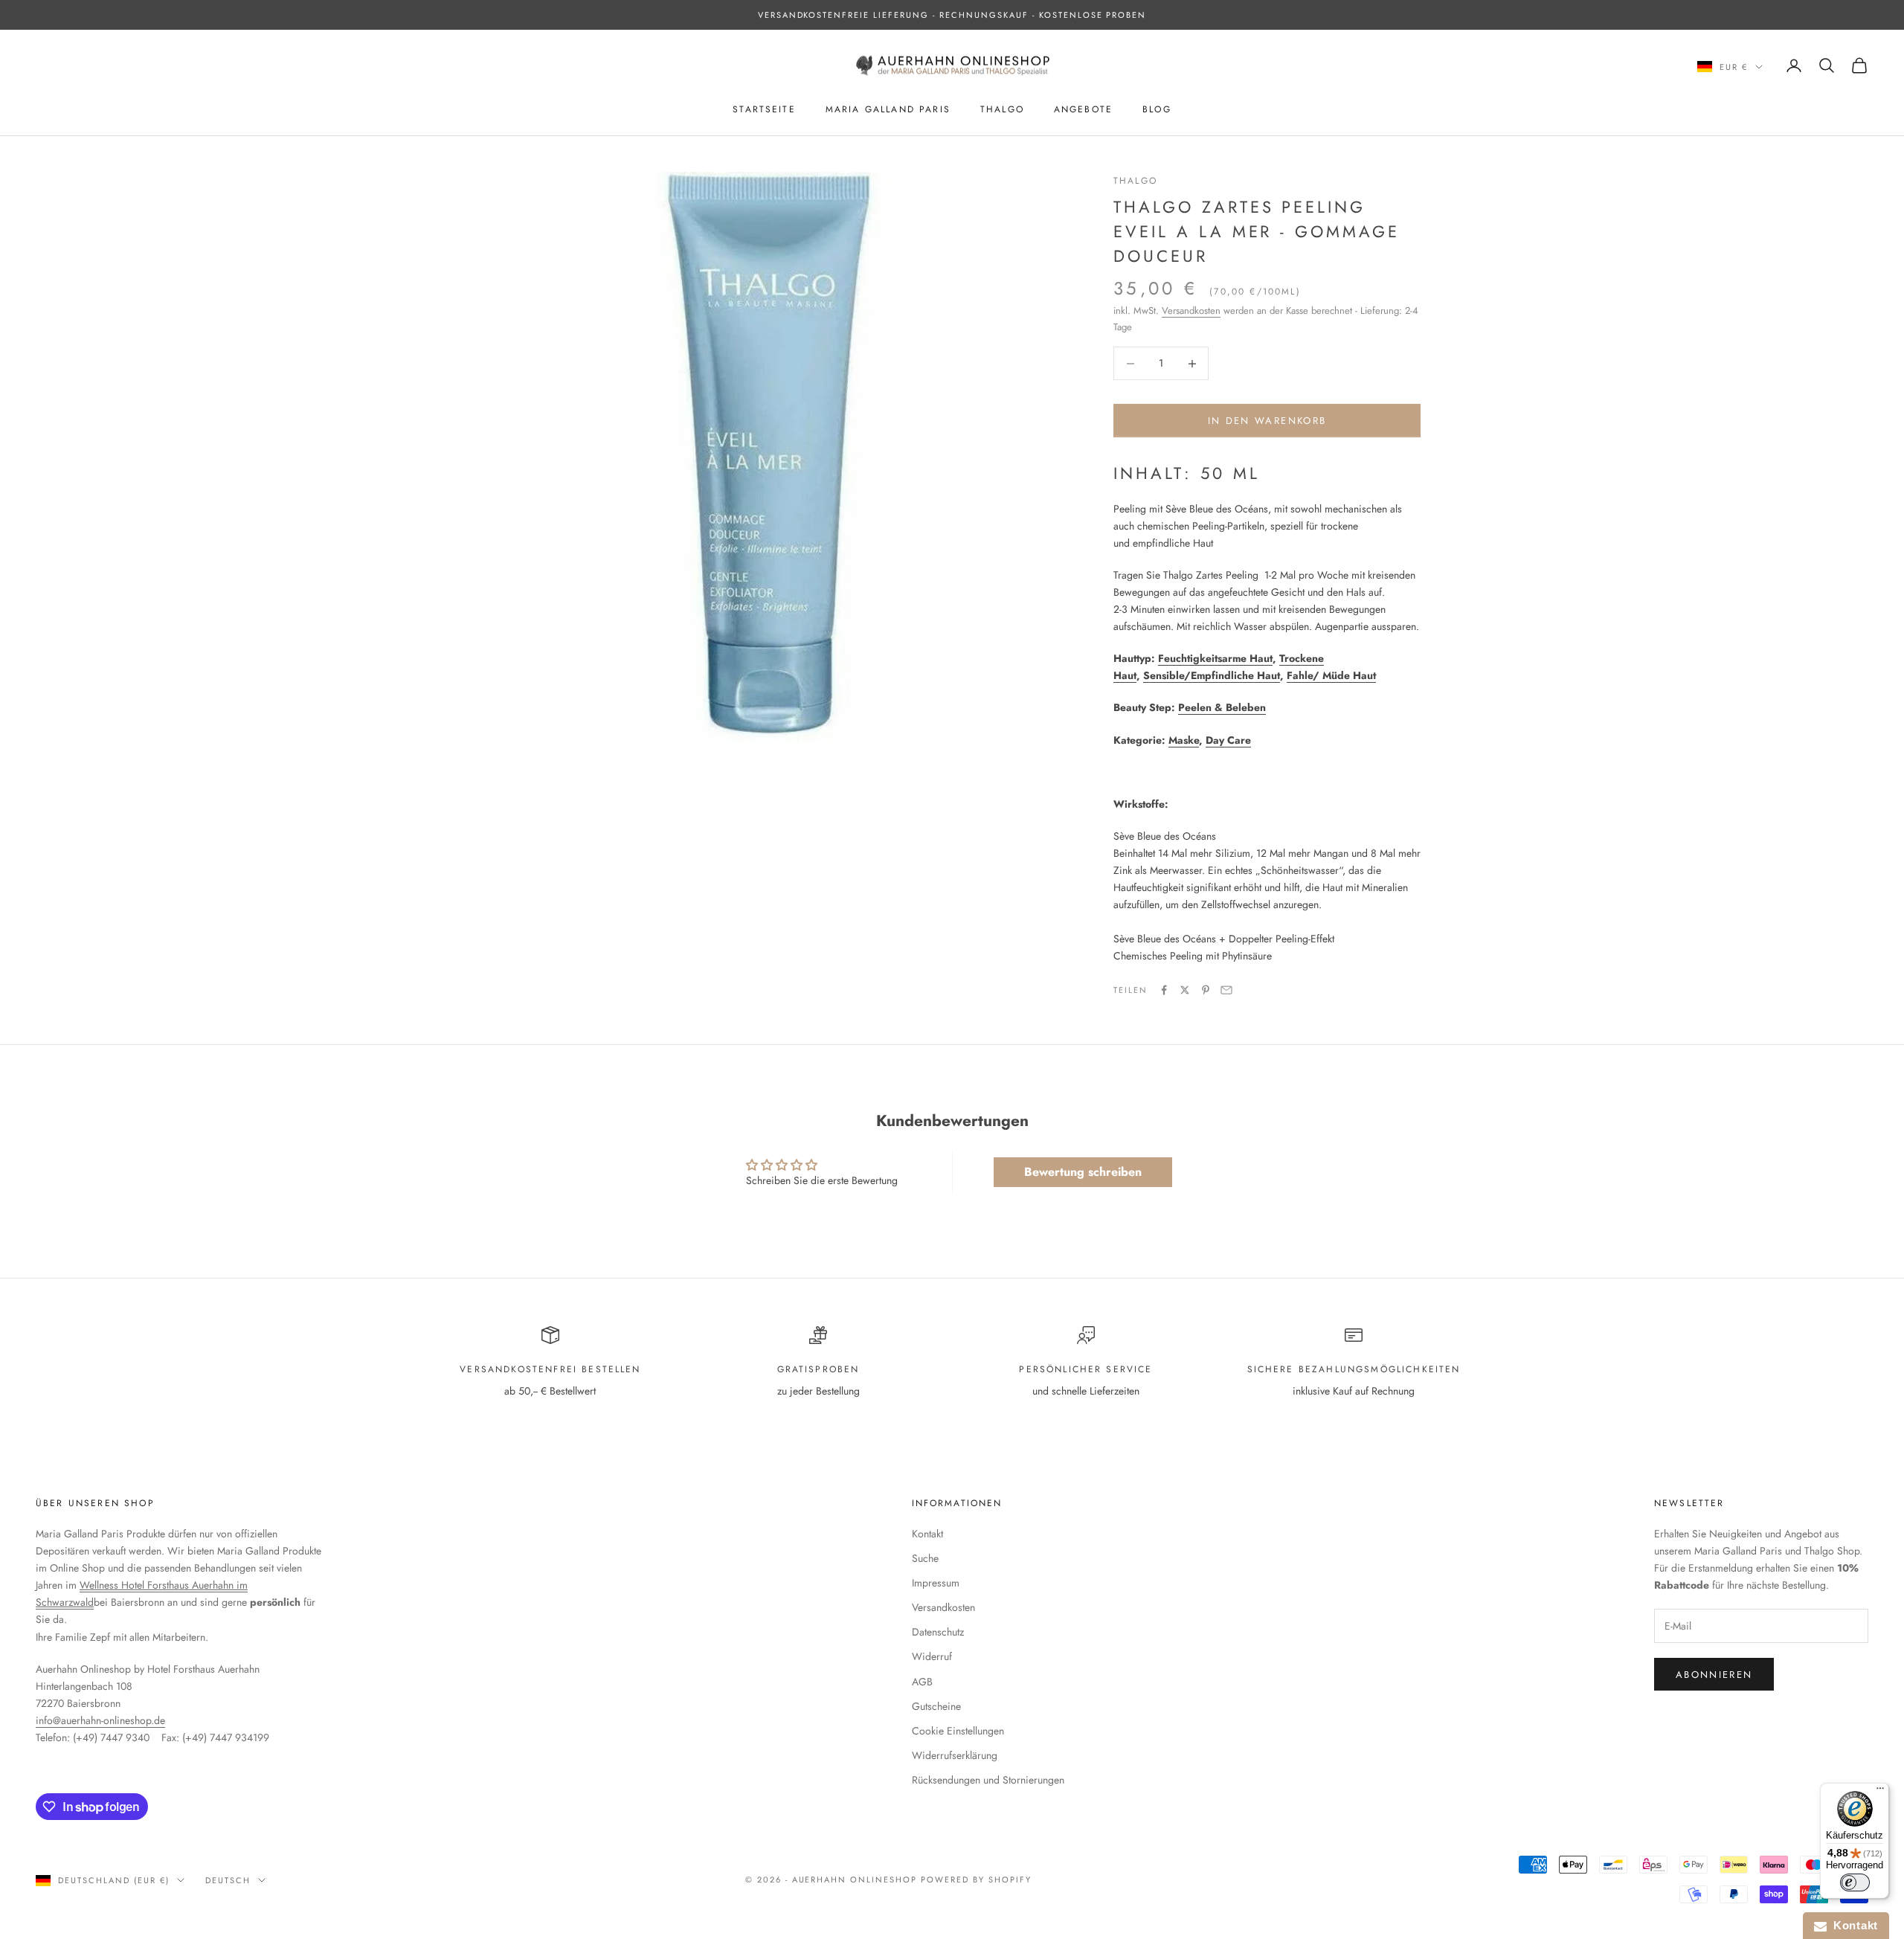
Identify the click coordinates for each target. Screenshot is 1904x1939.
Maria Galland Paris (888, 109)
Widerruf (932, 1656)
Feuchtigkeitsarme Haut (1215, 658)
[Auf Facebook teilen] (1164, 990)
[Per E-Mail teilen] (1226, 990)
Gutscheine (936, 1706)
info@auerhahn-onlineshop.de (100, 1720)
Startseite (764, 109)
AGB (922, 1682)
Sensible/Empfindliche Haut (1212, 675)
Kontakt (927, 1534)
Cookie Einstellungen (958, 1731)
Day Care (1228, 740)
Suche (925, 1558)
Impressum (936, 1583)
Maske (1184, 740)
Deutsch (228, 1880)
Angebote (1083, 109)
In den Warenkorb (1267, 421)
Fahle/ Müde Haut (1331, 675)
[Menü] (1880, 1792)
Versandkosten (1191, 311)
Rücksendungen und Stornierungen (988, 1780)
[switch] (1855, 1882)
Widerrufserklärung (955, 1755)
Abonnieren (1714, 1675)
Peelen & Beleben (1222, 707)
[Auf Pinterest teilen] (1206, 990)
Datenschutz (938, 1632)
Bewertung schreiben (1083, 1172)
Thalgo (1002, 109)
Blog (1157, 109)
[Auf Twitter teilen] (1185, 990)
